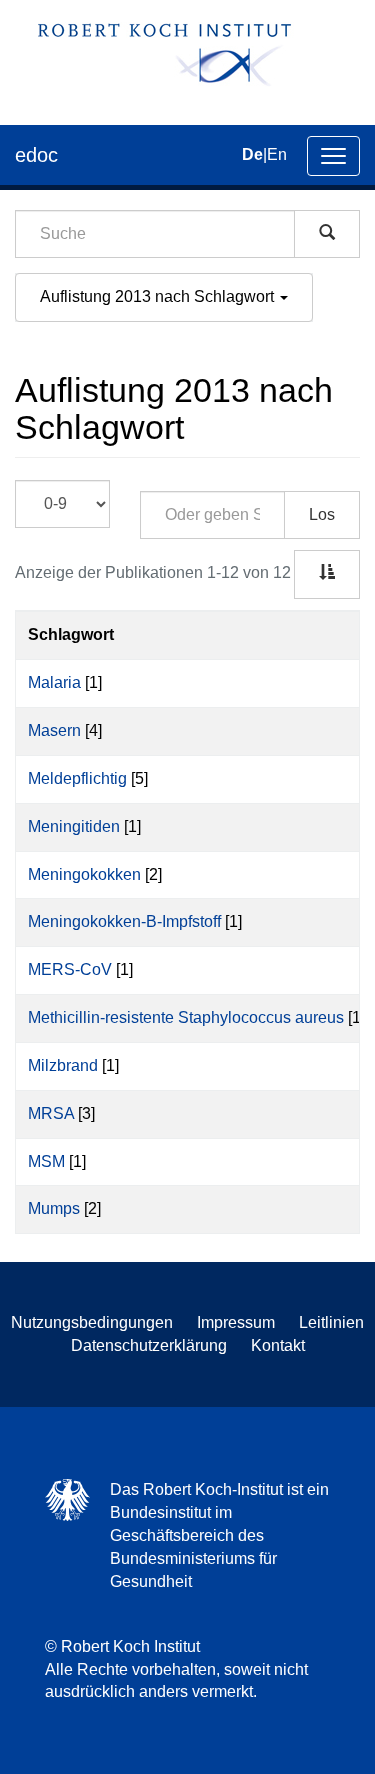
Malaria (54, 682)
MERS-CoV (70, 969)
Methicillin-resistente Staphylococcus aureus (186, 1017)
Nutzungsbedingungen (92, 1322)
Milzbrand (63, 1065)
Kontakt (278, 1345)
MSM (46, 1161)
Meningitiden (74, 826)
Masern (54, 730)
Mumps (54, 1208)
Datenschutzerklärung (149, 1345)
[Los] (327, 234)
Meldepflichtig (77, 778)
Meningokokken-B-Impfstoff (124, 921)
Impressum (236, 1322)
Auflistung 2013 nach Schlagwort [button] (159, 296)
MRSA (51, 1113)
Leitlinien (331, 1322)
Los (322, 514)
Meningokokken (84, 874)
